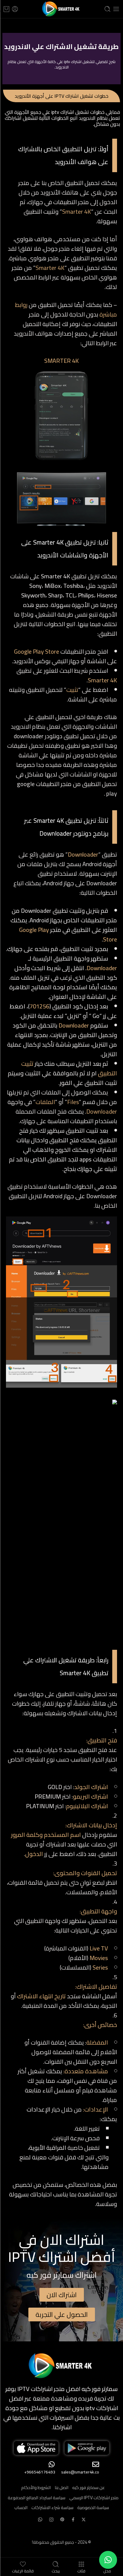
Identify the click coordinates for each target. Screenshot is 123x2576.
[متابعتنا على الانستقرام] (51, 2520)
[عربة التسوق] (6, 9)
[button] (108, 2560)
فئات (81, 2570)
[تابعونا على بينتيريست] (62, 2520)
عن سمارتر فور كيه (89, 2487)
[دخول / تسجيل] (15, 9)
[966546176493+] (52, 2464)
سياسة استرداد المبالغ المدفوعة (37, 2498)
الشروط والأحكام (36, 2487)
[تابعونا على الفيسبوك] (73, 2520)
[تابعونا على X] (84, 2520)
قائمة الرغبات (23, 2570)
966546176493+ (40, 2472)
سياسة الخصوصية (93, 2507)
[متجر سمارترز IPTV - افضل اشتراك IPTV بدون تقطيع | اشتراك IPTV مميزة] (61, 9)
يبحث (56, 2570)
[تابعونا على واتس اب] (40, 2519)
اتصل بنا (61, 2487)
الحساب (21, 2507)
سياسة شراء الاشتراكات (52, 2507)
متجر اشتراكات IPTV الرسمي (94, 2498)
